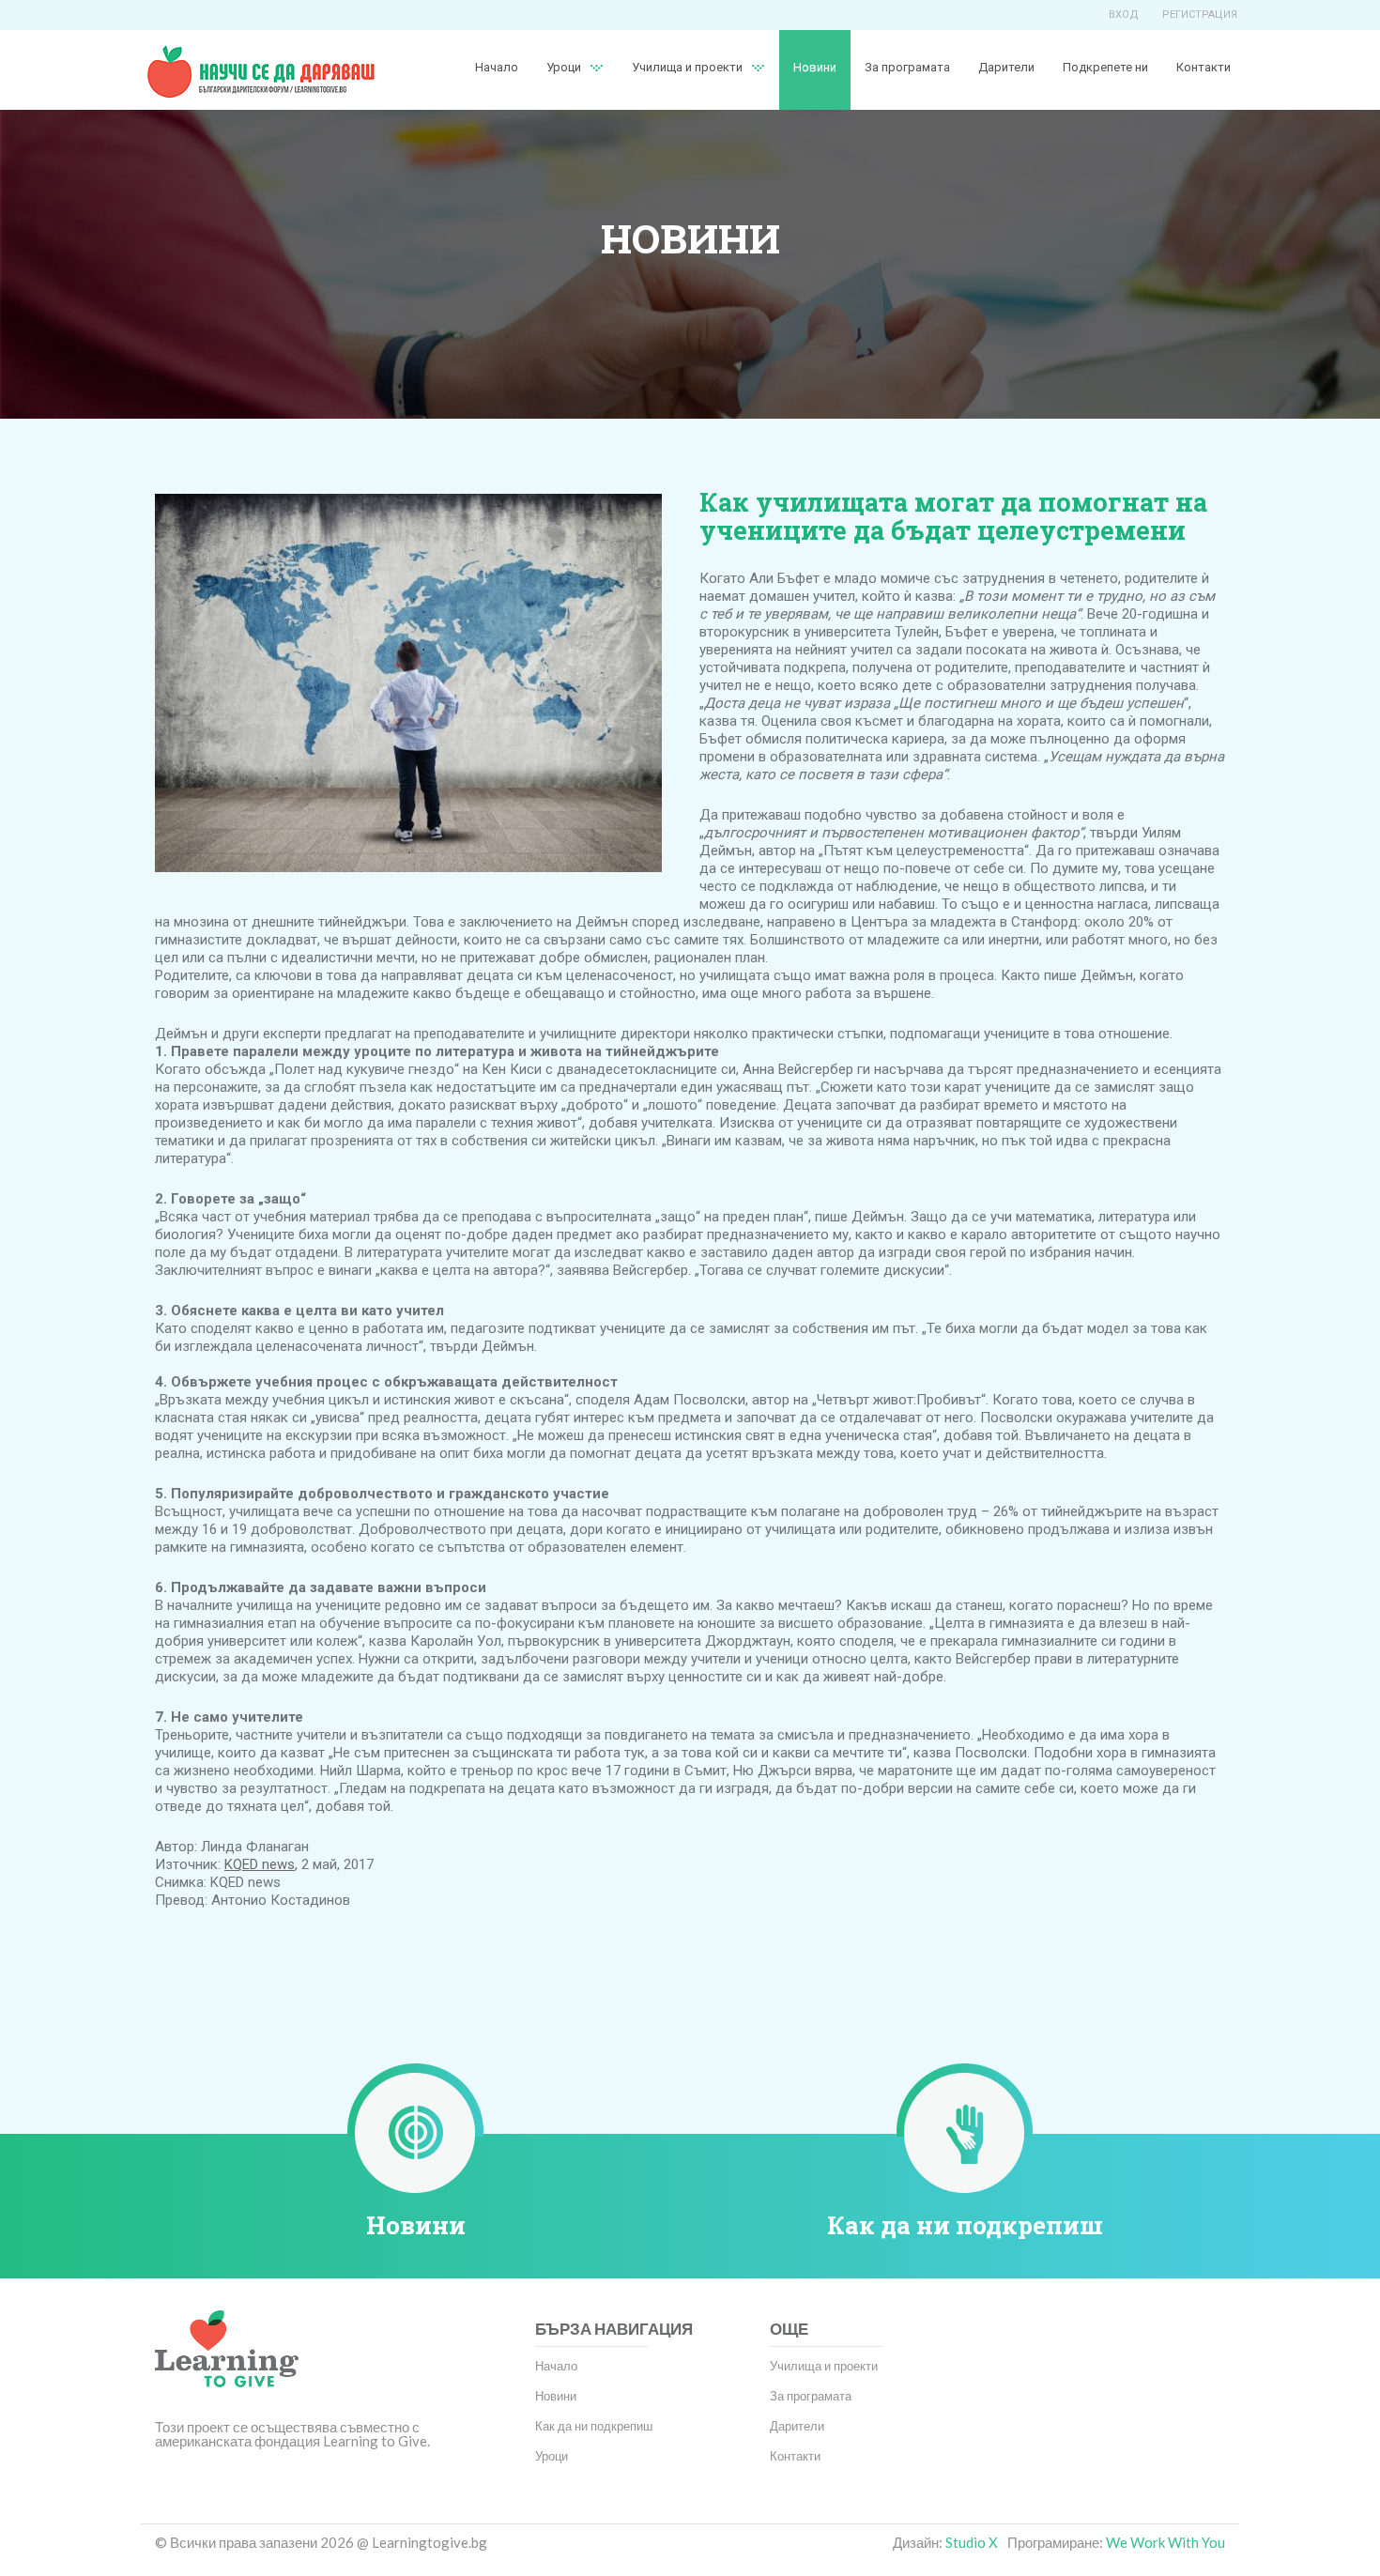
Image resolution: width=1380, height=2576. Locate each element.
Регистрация (1200, 15)
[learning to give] (227, 2362)
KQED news (260, 1864)
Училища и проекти (687, 67)
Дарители (1006, 67)
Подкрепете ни (1105, 67)
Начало (497, 67)
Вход (1124, 15)
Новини (815, 67)
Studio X (972, 2542)
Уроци (552, 2456)
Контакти (1204, 67)
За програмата (907, 67)
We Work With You (1165, 2542)
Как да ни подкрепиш (965, 2225)
